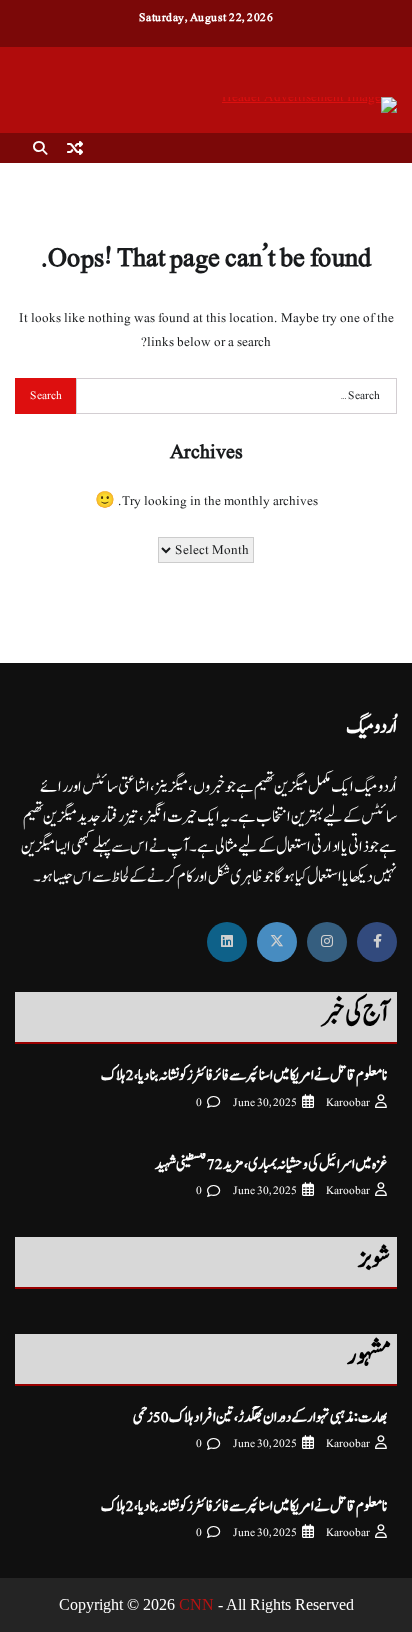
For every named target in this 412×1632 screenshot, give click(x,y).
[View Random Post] (75, 148)
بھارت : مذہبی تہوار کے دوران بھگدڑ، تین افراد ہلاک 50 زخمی (260, 1417)
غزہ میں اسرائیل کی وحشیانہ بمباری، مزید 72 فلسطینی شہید (271, 1164)
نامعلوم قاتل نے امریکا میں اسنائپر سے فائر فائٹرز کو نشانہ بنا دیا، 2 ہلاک (244, 1075)
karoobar (348, 1102)
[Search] (40, 148)
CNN (196, 1604)
